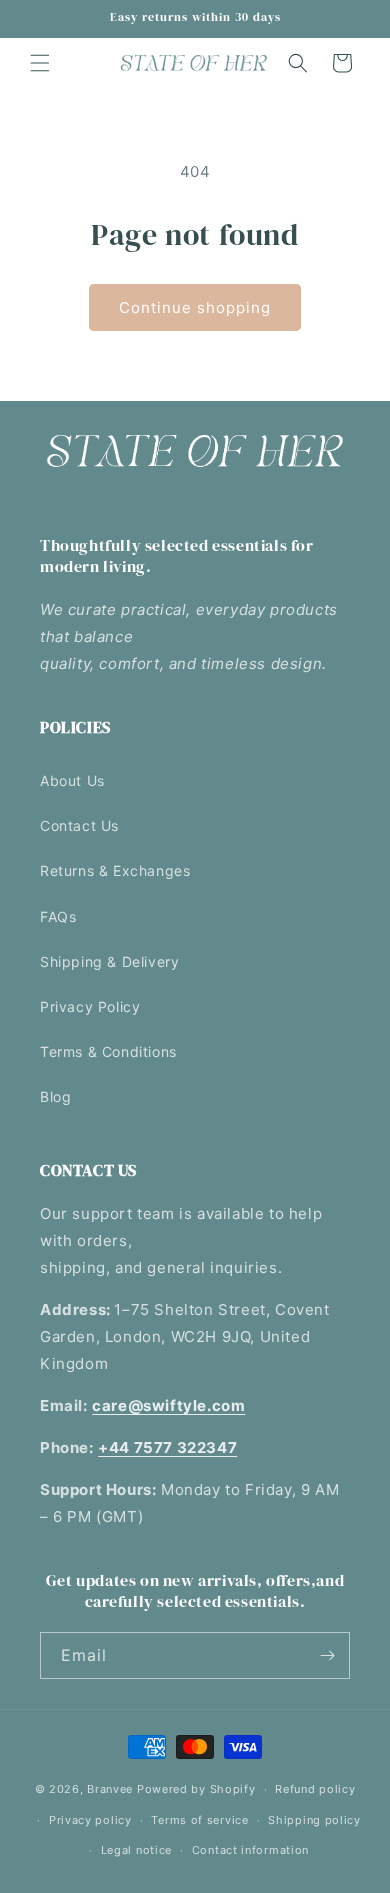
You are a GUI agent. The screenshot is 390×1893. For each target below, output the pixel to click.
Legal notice (136, 1850)
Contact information (250, 1850)
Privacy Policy (90, 1006)
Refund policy (315, 1789)
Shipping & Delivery (109, 961)
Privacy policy (90, 1820)
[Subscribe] (327, 1655)
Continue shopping (195, 307)
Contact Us (79, 825)
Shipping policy (314, 1820)
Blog (55, 1096)
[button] (40, 63)
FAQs (58, 916)
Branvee (110, 1789)
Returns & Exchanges (115, 870)
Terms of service (199, 1820)
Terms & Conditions (108, 1051)
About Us (72, 780)
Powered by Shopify (196, 1789)
